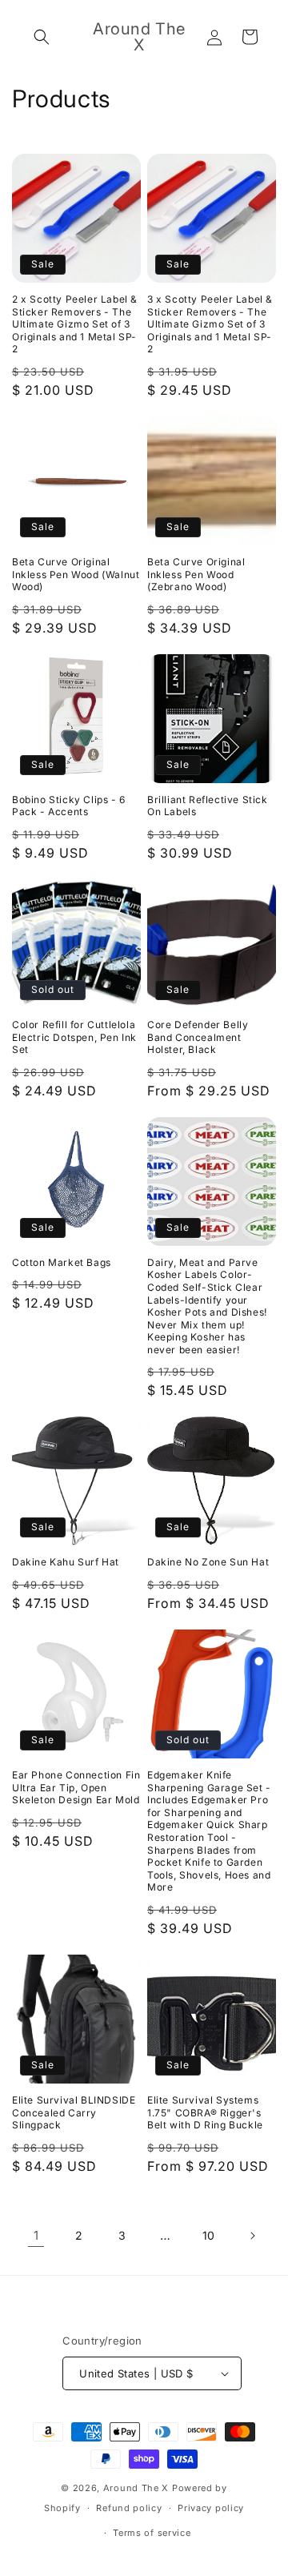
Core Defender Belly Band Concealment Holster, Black (198, 1037)
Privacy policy (211, 2508)
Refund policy (129, 2508)
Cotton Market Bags (62, 1262)
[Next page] (252, 2236)
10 (209, 2235)
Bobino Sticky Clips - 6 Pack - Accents (69, 806)
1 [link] (36, 2235)
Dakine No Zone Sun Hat (208, 1562)
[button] (42, 37)
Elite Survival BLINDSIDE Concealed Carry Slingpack (74, 2112)
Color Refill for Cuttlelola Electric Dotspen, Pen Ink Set (74, 1037)
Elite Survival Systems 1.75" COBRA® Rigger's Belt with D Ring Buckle (205, 2112)
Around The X (136, 2488)
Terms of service (152, 2533)
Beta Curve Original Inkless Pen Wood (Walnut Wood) (76, 574)
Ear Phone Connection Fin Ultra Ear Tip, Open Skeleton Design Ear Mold (76, 1787)
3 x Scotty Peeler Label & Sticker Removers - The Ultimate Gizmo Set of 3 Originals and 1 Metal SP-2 (210, 324)
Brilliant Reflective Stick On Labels (208, 806)
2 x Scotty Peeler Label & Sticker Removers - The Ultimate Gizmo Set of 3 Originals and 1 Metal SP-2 (75, 324)
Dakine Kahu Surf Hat (66, 1562)
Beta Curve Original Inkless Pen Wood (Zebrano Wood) (196, 574)
